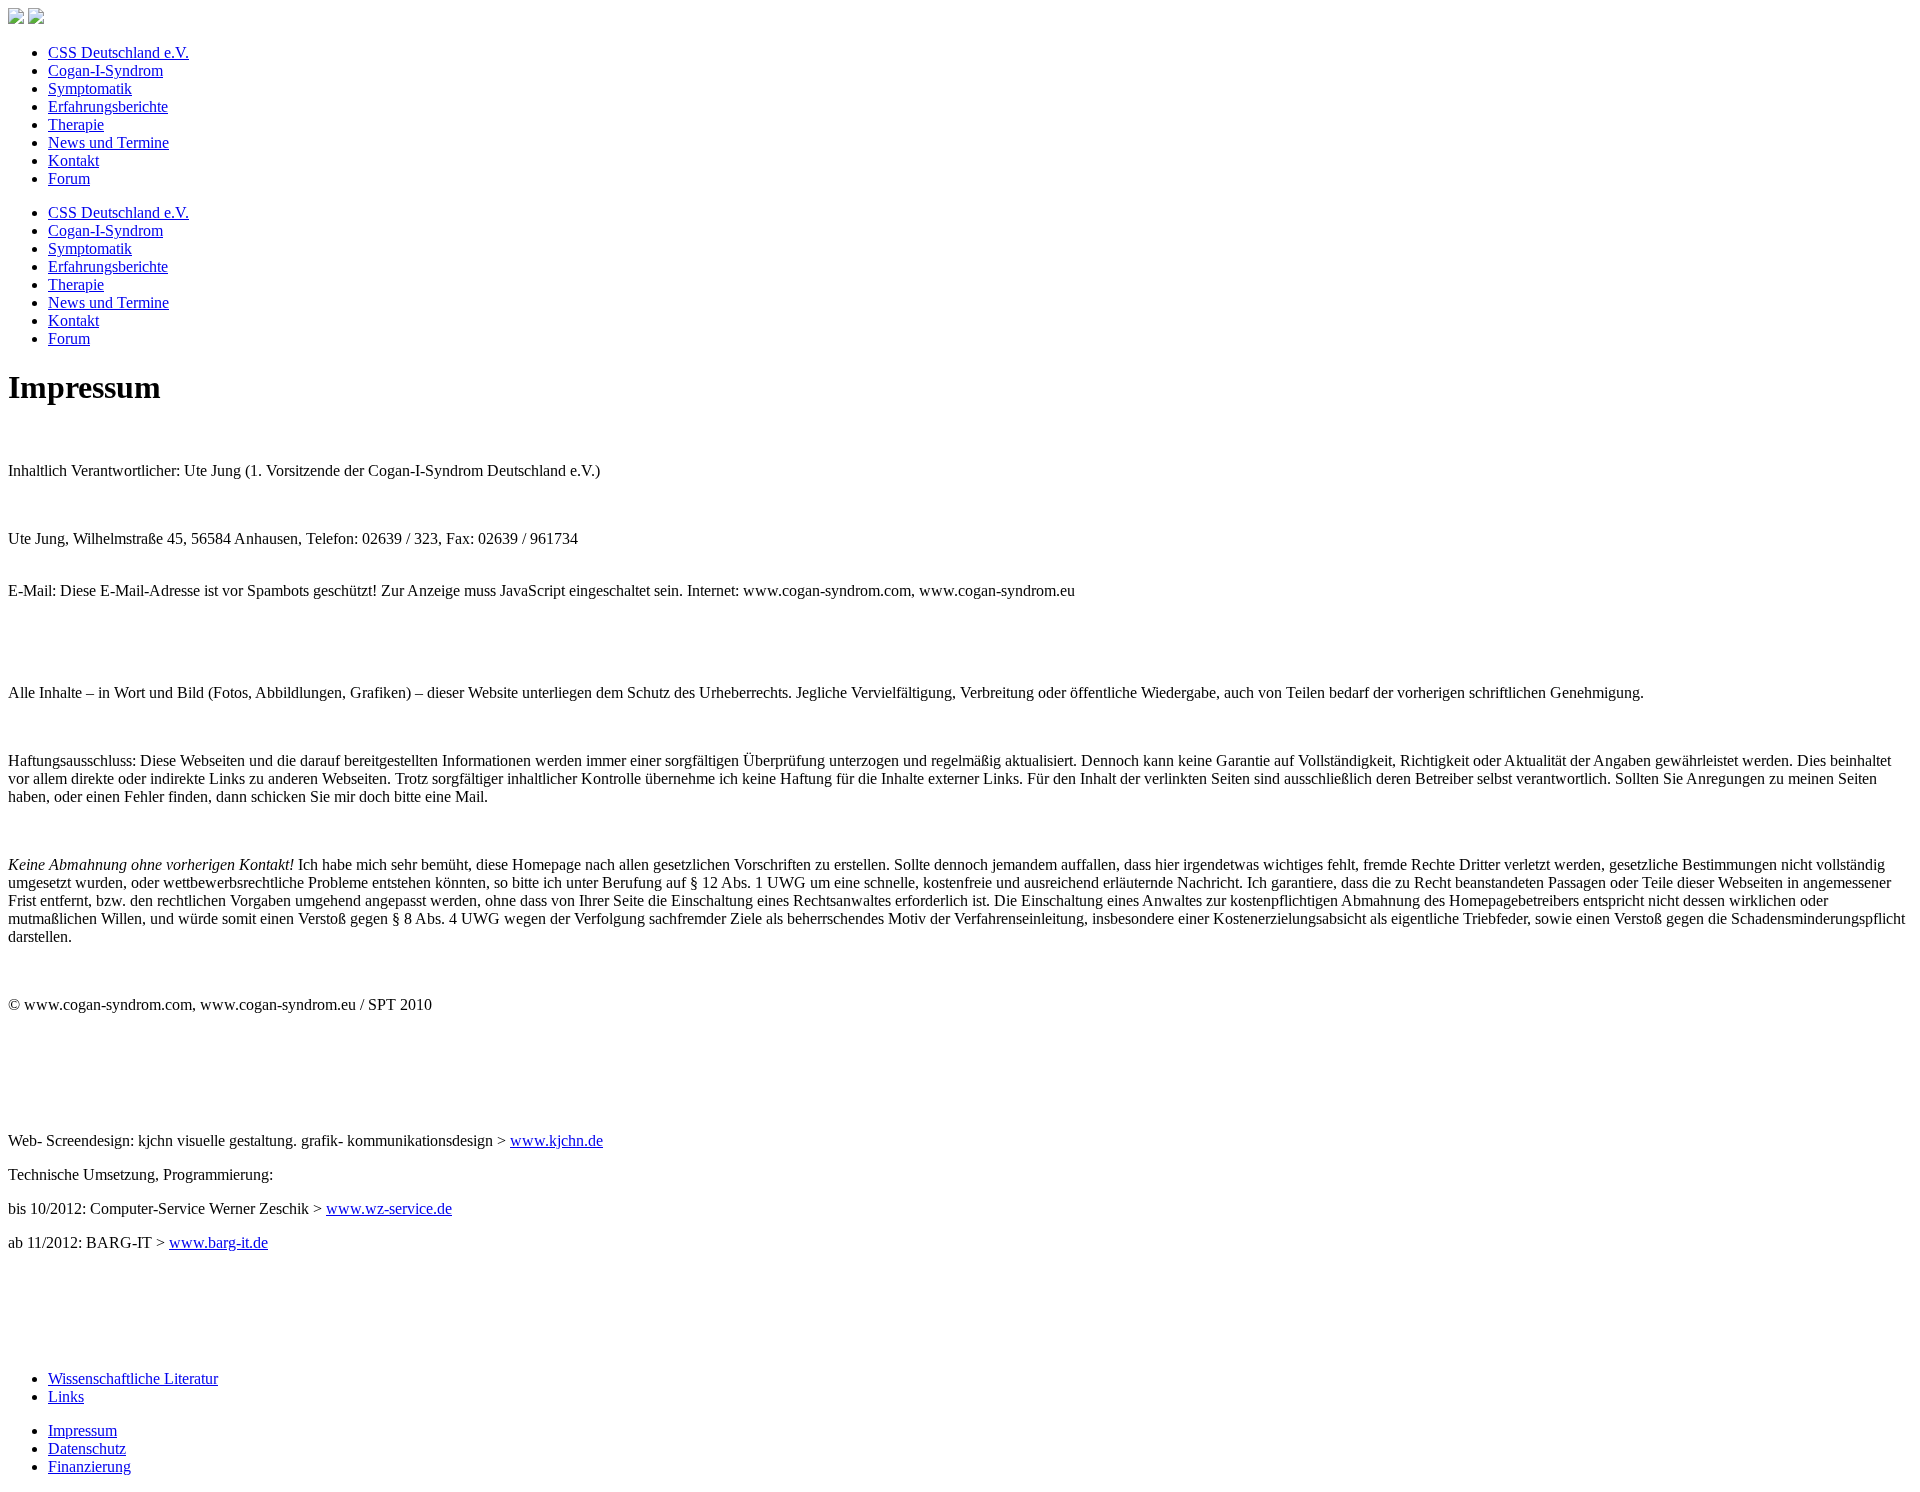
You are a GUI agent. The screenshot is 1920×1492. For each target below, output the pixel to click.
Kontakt (73, 160)
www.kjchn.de (556, 1140)
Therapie (76, 124)
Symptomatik (90, 88)
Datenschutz (87, 1448)
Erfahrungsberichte (108, 106)
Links (66, 1396)
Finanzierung (89, 1466)
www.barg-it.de (218, 1242)
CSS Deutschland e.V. (118, 52)
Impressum (82, 1430)
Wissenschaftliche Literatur (133, 1378)
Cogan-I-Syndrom (105, 70)
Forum (69, 178)
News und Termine (108, 142)
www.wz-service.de (389, 1208)
